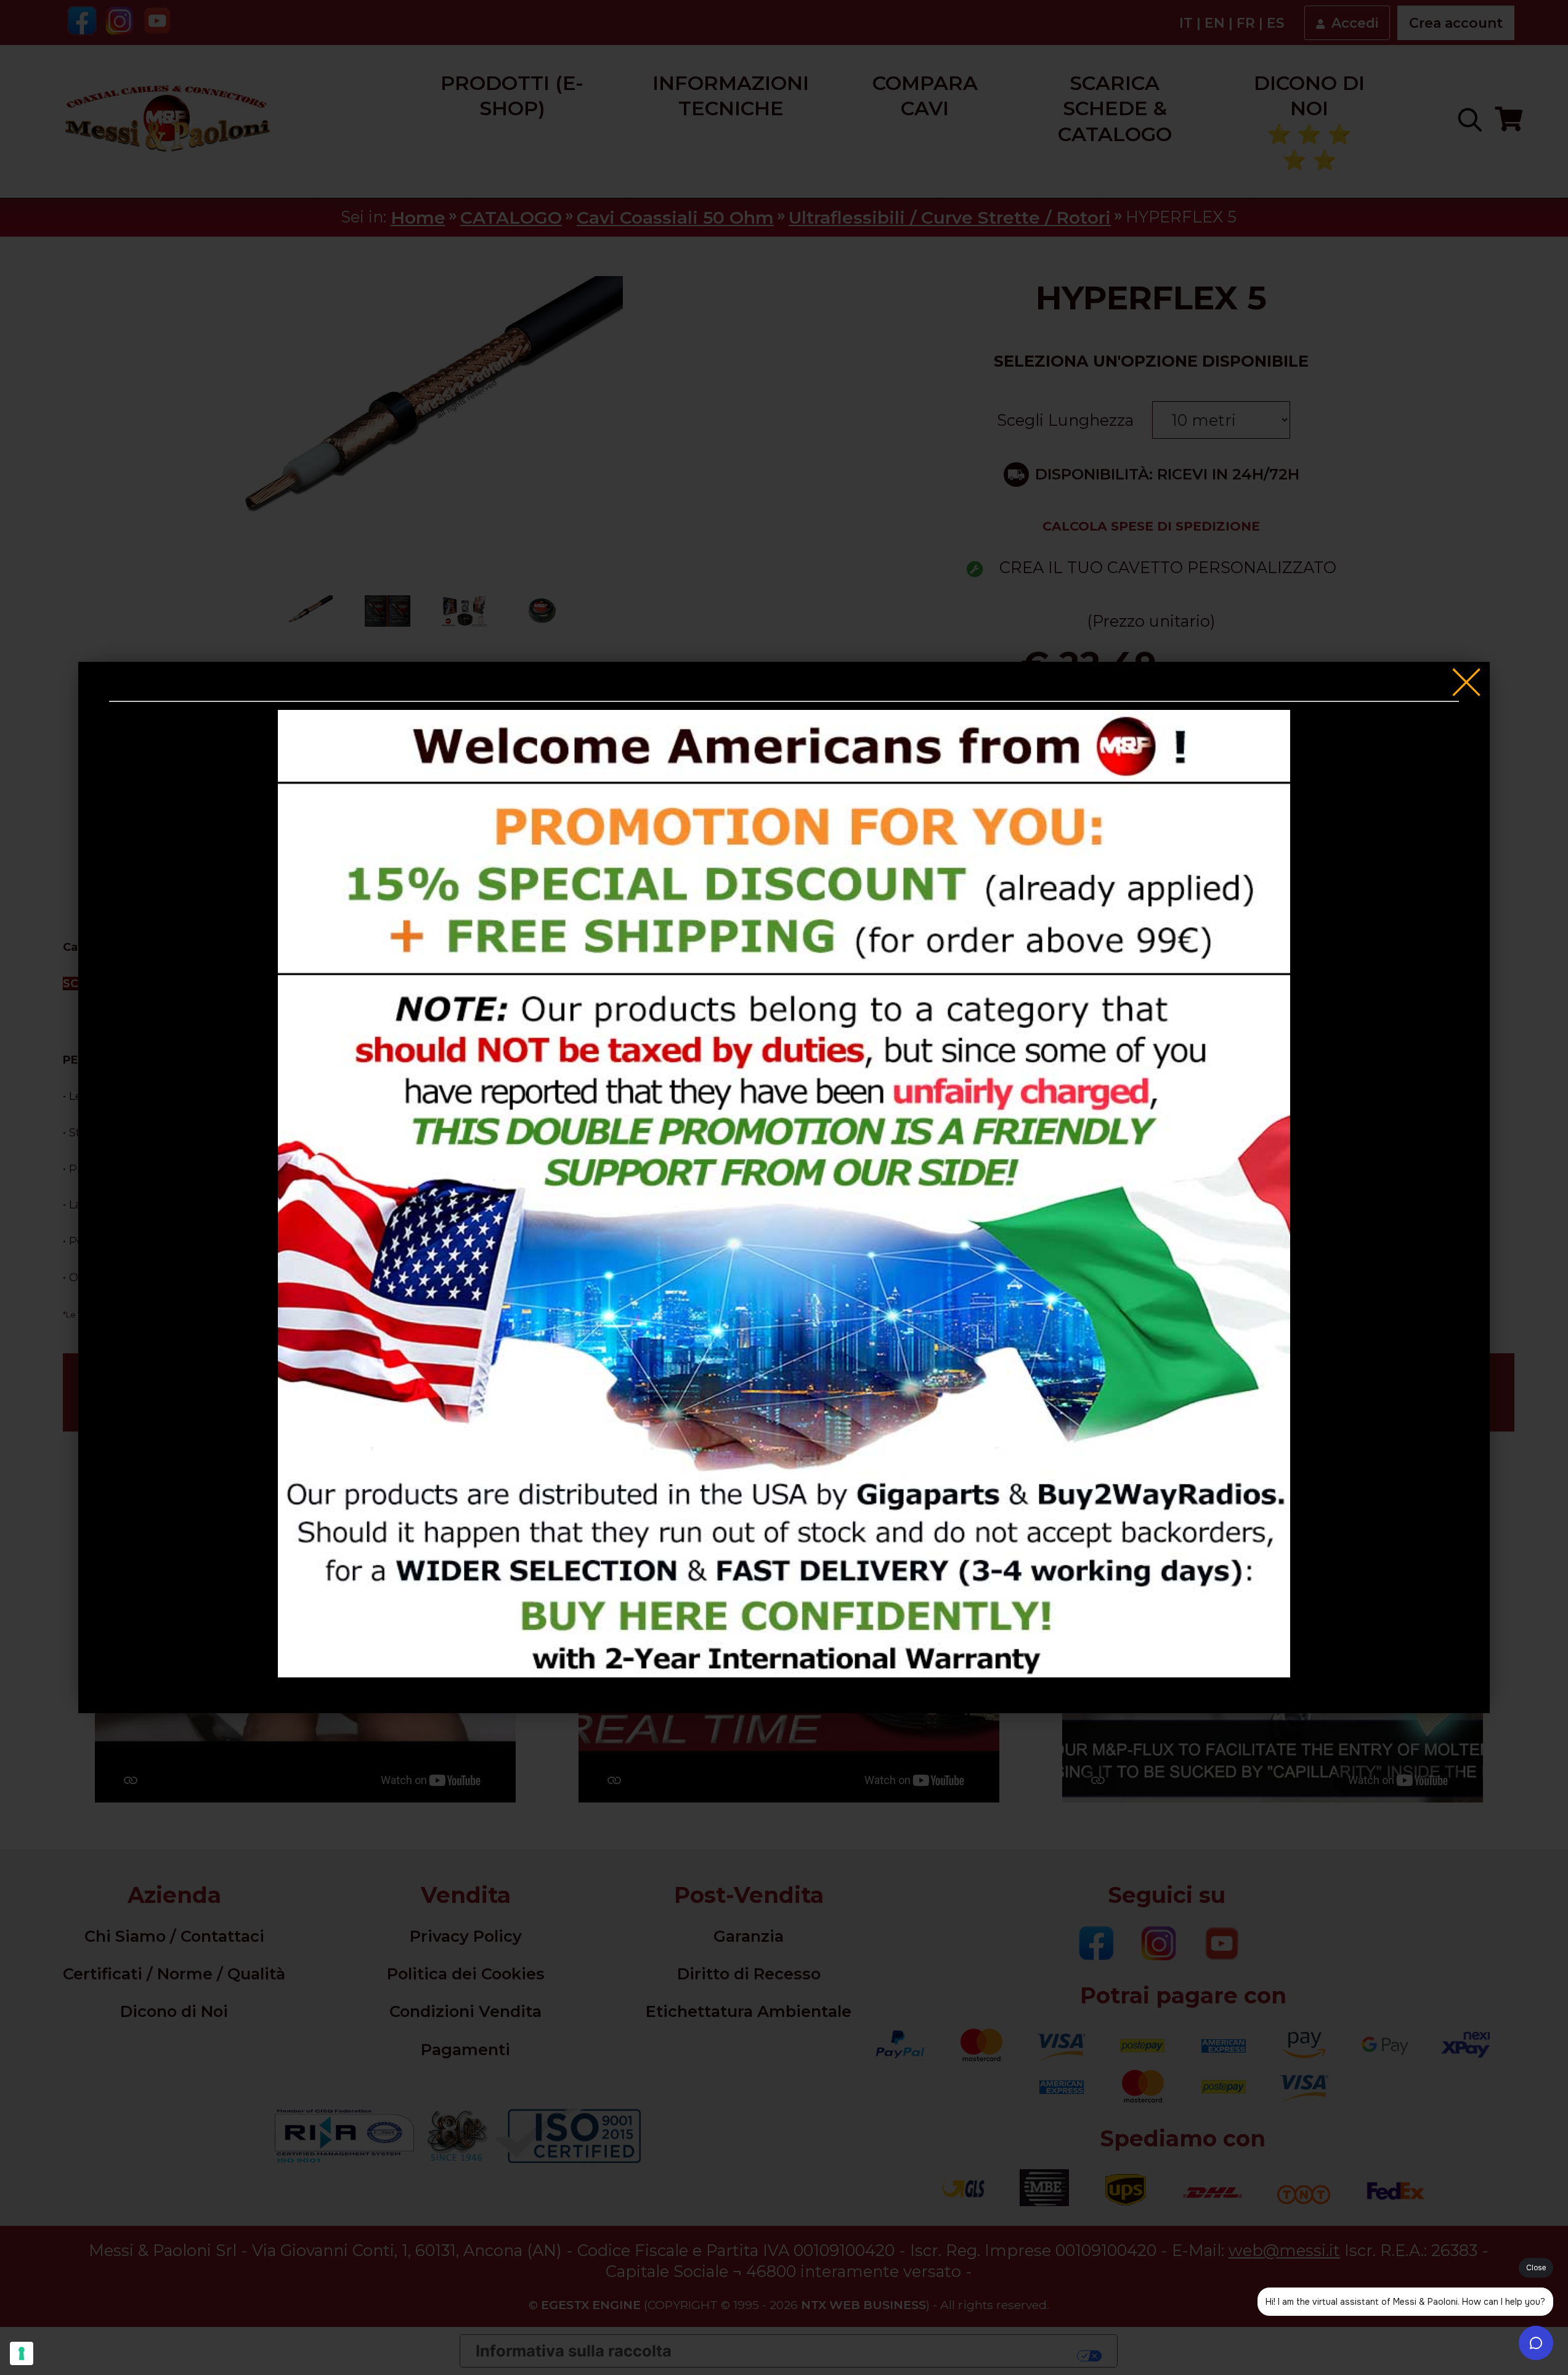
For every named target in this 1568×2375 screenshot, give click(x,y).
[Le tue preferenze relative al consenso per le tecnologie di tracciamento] (22, 2353)
